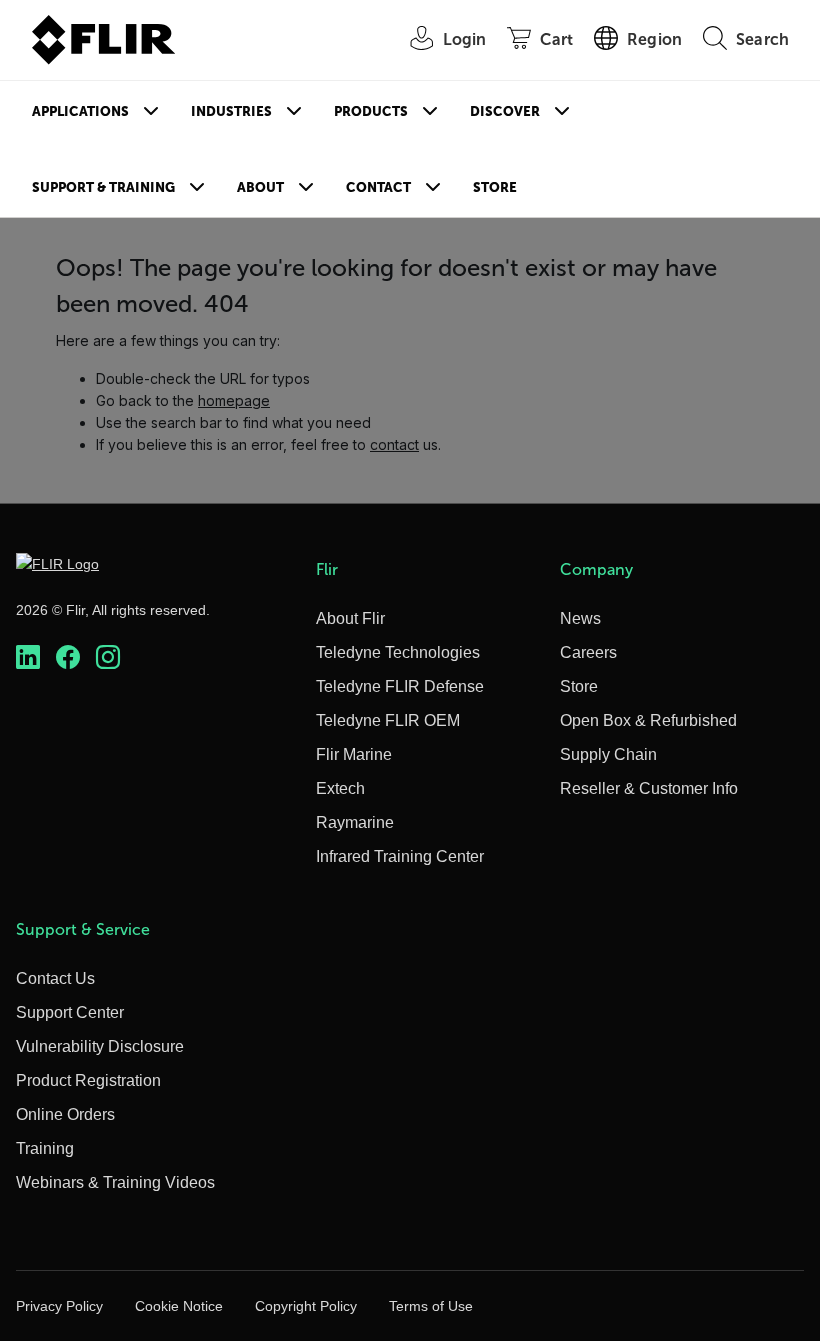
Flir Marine (354, 754)
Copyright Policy (306, 1306)
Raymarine (355, 822)
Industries (231, 111)
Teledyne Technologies (398, 652)
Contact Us (55, 978)
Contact (378, 187)
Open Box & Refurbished (648, 720)
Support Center (70, 1012)
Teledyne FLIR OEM (388, 720)
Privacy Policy (59, 1306)
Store (495, 187)
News (580, 618)
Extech (340, 788)
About (260, 187)
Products (371, 111)
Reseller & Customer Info (649, 788)
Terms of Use (431, 1306)
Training (45, 1148)
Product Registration (88, 1080)
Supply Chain (608, 754)
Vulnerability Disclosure (100, 1046)
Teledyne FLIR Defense (400, 686)
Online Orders (65, 1114)
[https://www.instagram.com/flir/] (108, 657)
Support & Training (103, 187)
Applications (80, 111)
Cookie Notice (179, 1306)
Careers (588, 652)
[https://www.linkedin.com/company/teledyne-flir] (28, 657)
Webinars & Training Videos (115, 1182)
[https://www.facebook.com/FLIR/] (68, 657)
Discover (505, 111)
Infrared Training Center (400, 856)
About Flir (350, 618)
